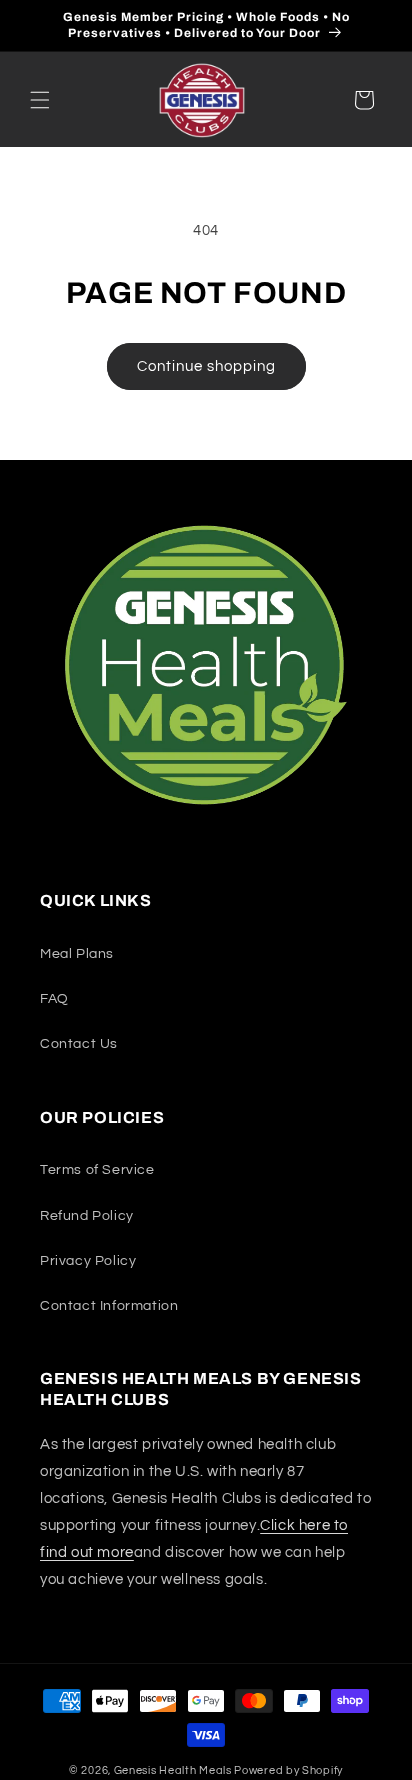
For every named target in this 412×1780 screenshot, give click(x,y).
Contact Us (79, 1044)
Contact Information (109, 1306)
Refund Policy (87, 1216)
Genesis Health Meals (173, 1770)
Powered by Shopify (288, 1770)
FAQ (54, 999)
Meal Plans (77, 954)
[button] (40, 100)
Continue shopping (206, 366)
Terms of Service (97, 1170)
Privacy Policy (88, 1261)
